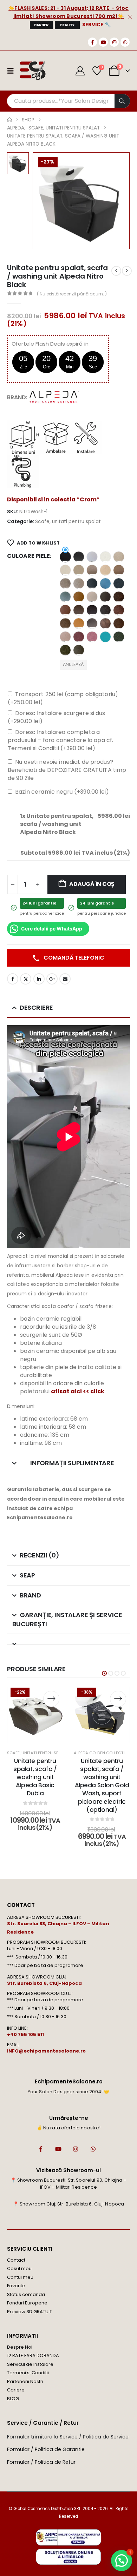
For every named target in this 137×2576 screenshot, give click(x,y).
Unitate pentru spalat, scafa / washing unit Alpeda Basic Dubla (35, 1777)
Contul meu (20, 2277)
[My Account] (80, 71)
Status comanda (26, 2294)
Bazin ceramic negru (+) (62, 792)
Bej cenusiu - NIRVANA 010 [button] (65, 583)
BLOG (13, 2399)
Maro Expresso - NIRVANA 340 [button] (105, 610)
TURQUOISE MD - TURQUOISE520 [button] (105, 637)
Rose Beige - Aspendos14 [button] (65, 637)
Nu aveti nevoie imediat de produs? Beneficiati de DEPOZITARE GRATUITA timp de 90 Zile (67, 770)
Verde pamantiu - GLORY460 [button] (79, 650)
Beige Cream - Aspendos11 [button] (119, 557)
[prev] (116, 271)
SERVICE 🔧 (97, 25)
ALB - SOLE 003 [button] (105, 557)
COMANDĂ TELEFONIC (73, 958)
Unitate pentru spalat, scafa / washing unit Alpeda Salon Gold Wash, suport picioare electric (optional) (102, 1785)
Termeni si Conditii (28, 2373)
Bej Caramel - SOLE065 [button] (119, 570)
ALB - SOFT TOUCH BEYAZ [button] (92, 557)
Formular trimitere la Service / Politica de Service (68, 2437)
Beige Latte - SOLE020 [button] (79, 570)
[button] (104, 1673)
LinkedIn (39, 979)
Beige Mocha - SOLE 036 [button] (92, 570)
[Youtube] (103, 42)
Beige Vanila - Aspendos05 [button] (105, 570)
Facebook (13, 979)
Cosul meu (19, 2268)
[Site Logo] (32, 71)
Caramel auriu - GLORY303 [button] (79, 597)
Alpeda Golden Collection (102, 1753)
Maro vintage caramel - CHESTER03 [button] (119, 623)
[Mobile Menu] (13, 71)
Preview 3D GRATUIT (30, 2312)
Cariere (16, 2390)
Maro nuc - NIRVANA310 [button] (65, 623)
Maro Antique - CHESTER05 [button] (119, 597)
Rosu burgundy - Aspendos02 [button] (79, 637)
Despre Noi (20, 2347)
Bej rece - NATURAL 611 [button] (79, 583)
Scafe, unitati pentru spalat (68, 522)
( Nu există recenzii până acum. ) (72, 294)
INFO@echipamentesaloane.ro (46, 2051)
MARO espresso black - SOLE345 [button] (92, 610)
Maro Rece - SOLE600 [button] (92, 623)
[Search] (122, 101)
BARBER (41, 25)
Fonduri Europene (27, 2303)
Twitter (26, 979)
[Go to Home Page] (9, 120)
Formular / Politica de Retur (41, 2462)
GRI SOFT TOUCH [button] (105, 597)
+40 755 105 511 (25, 2034)
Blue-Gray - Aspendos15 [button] (65, 597)
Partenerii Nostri (25, 2381)
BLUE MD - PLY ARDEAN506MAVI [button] (105, 583)
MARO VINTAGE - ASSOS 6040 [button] (105, 623)
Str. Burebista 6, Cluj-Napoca (44, 1983)
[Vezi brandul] (54, 397)
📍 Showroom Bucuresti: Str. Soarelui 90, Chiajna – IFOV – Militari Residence (69, 2184)
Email (65, 979)
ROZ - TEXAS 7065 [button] (92, 637)
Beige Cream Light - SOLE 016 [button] (65, 570)
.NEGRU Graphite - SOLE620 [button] (79, 557)
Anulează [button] (73, 664)
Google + (52, 979)
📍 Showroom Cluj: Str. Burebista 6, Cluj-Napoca (68, 2204)
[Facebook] (92, 42)
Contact (16, 2260)
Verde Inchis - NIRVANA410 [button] (119, 637)
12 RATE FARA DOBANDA (33, 2355)
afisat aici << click (78, 1391)
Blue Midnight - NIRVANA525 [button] (119, 583)
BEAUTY (67, 25)
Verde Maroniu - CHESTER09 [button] (65, 650)
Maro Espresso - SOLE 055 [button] (79, 610)
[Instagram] (114, 42)
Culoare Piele (28, 556)
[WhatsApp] (125, 42)
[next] (127, 271)
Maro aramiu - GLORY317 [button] (65, 610)
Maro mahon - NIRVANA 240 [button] (119, 610)
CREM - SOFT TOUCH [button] (92, 597)
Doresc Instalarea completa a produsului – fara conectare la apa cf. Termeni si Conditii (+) (60, 740)
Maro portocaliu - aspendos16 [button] (79, 623)
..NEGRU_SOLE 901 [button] (65, 557)
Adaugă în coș (92, 884)
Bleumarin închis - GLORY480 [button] (92, 583)
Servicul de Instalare (30, 2364)
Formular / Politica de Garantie (46, 2449)
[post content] (35, 1715)
